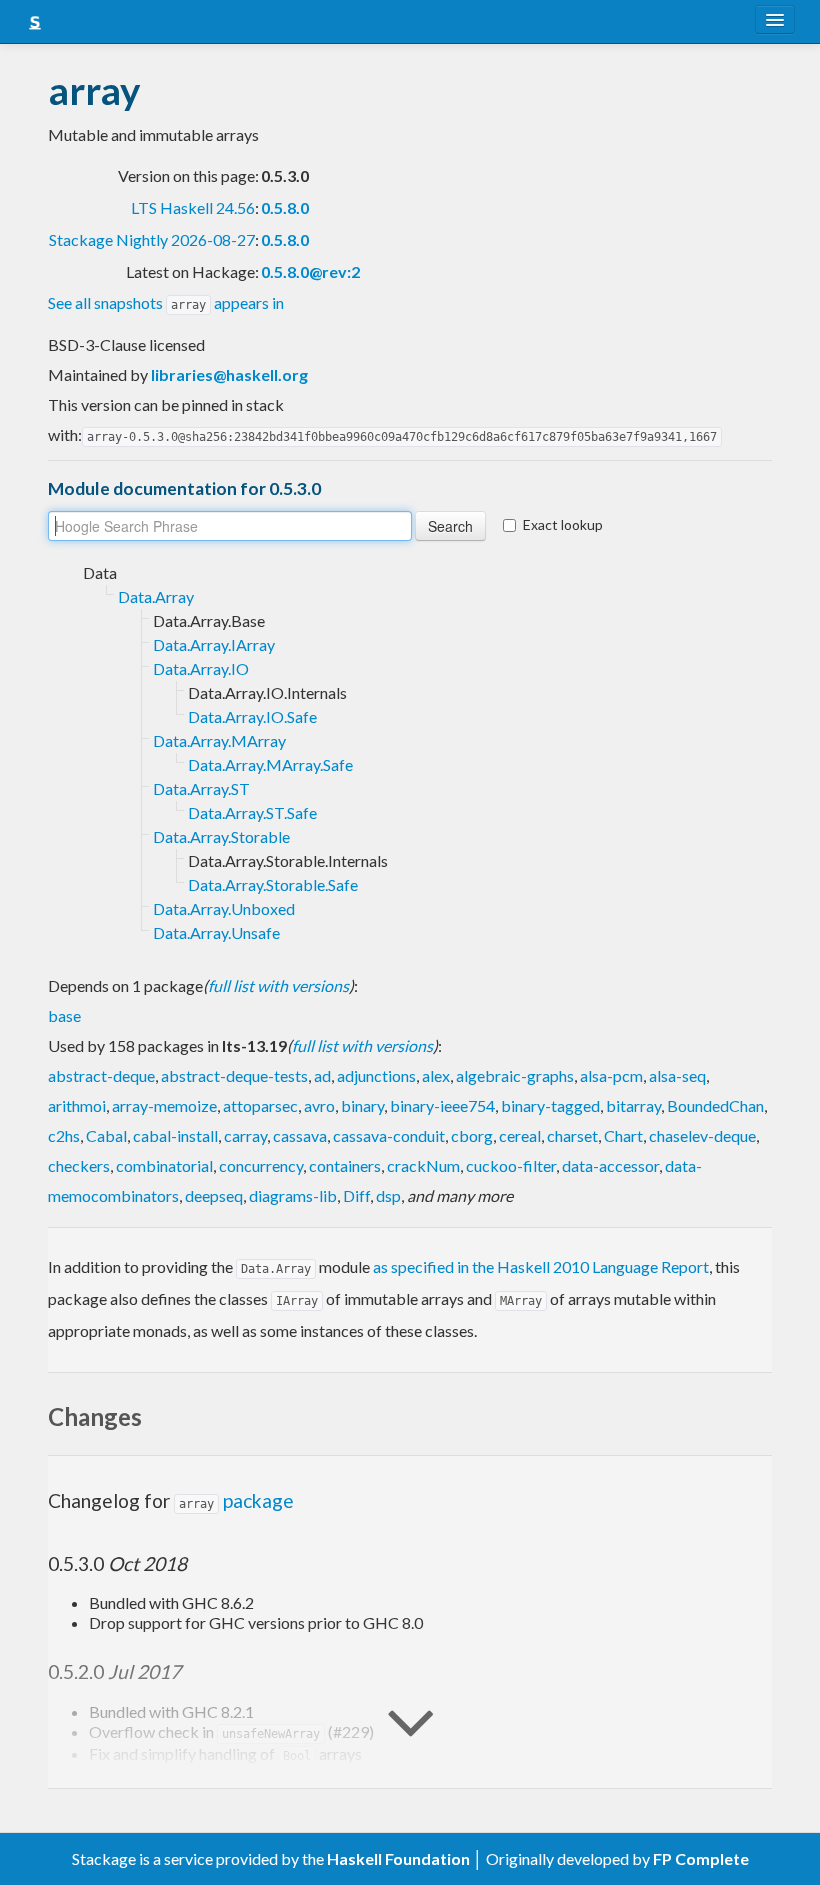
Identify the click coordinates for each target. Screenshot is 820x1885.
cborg (472, 1135)
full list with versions (278, 985)
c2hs (64, 1135)
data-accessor (610, 1165)
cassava (300, 1135)
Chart (623, 1135)
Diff (356, 1195)
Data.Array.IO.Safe (252, 716)
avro (319, 1105)
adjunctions (376, 1075)
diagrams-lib (293, 1195)
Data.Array (156, 596)
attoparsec (260, 1105)
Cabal (106, 1135)
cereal (520, 1135)
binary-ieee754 (442, 1105)
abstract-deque (101, 1075)
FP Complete (701, 1858)
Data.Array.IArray (214, 644)
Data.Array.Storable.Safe (273, 884)
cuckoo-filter (511, 1165)
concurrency (261, 1165)
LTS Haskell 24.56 (193, 207)
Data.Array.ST (201, 788)
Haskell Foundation (398, 1858)
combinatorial (164, 1165)
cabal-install (175, 1135)
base (64, 1015)
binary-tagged (550, 1105)
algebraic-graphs (515, 1075)
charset (572, 1135)
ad (322, 1075)
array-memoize (164, 1105)
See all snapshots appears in (166, 302)
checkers (79, 1165)
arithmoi (77, 1105)
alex (436, 1075)
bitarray (633, 1105)
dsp (388, 1195)
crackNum (423, 1165)
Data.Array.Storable (221, 836)
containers (345, 1165)
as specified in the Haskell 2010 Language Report (541, 1266)
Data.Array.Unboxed (224, 908)
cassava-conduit (389, 1135)
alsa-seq (677, 1075)
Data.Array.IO (201, 668)
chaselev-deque (702, 1135)
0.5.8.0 (285, 207)
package (236, 1500)
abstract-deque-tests (234, 1075)
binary (362, 1105)
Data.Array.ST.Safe (252, 812)
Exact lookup (563, 524)
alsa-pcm (611, 1075)
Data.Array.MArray (219, 740)
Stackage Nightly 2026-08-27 (152, 239)
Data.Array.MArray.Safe (270, 764)
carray (245, 1135)
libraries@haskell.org (229, 374)
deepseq (214, 1195)
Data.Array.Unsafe (216, 932)
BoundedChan (715, 1105)
